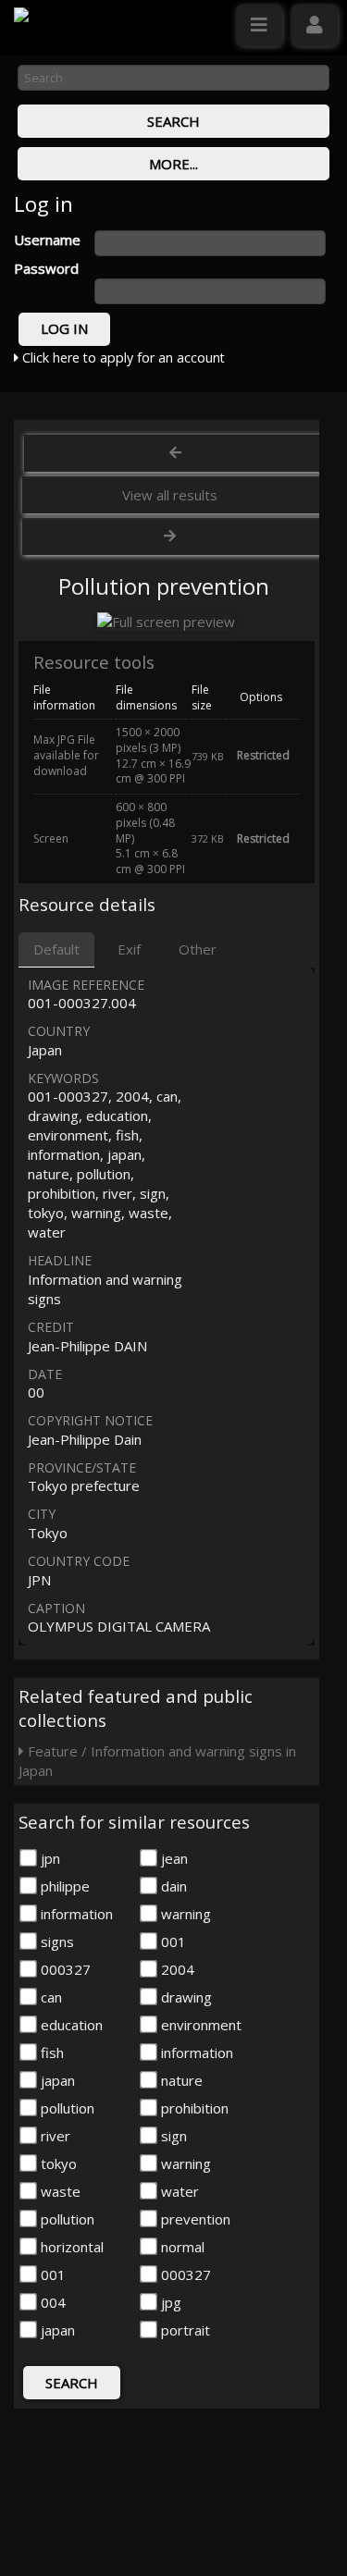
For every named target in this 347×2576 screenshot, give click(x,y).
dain (172, 1886)
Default (56, 949)
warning (184, 1914)
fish (50, 2052)
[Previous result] (176, 453)
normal (181, 2247)
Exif (129, 949)
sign (172, 2136)
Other (198, 949)
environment (199, 2025)
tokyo (57, 2163)
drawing (185, 1997)
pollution (66, 2108)
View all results (170, 495)
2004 (176, 1969)
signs (56, 1941)
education (70, 2025)
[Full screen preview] (166, 622)
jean (173, 1858)
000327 (64, 1969)
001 (172, 1941)
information (75, 1914)
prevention (194, 2219)
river (54, 2136)
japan (56, 2080)
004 (51, 2302)
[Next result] (172, 536)
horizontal (70, 2247)
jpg (169, 2302)
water (178, 2191)
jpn (49, 1858)
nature (180, 2080)
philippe (63, 1886)
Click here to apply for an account (122, 357)
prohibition (193, 2108)
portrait (184, 2330)
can (50, 1997)
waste (59, 2191)
